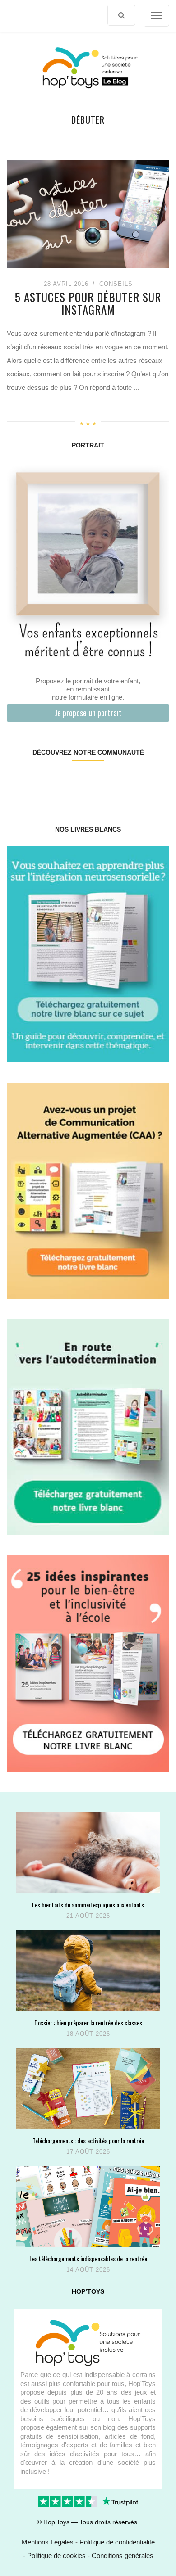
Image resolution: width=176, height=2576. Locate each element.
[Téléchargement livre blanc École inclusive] (88, 1663)
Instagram (47, 781)
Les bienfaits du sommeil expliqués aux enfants (88, 1905)
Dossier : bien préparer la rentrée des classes (88, 2022)
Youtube (128, 781)
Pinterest (74, 781)
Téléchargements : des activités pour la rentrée (88, 2140)
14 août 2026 (88, 2270)
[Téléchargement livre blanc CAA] (88, 1190)
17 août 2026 (88, 2152)
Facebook (20, 781)
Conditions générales (123, 2556)
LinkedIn (101, 781)
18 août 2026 (88, 2034)
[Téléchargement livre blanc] (88, 954)
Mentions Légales (48, 2542)
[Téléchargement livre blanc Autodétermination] (88, 1426)
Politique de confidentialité (117, 2542)
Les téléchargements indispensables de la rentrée (88, 2258)
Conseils (116, 284)
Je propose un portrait (88, 713)
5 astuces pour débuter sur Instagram (88, 303)
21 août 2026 (88, 1916)
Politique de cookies (56, 2556)
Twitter (155, 781)
